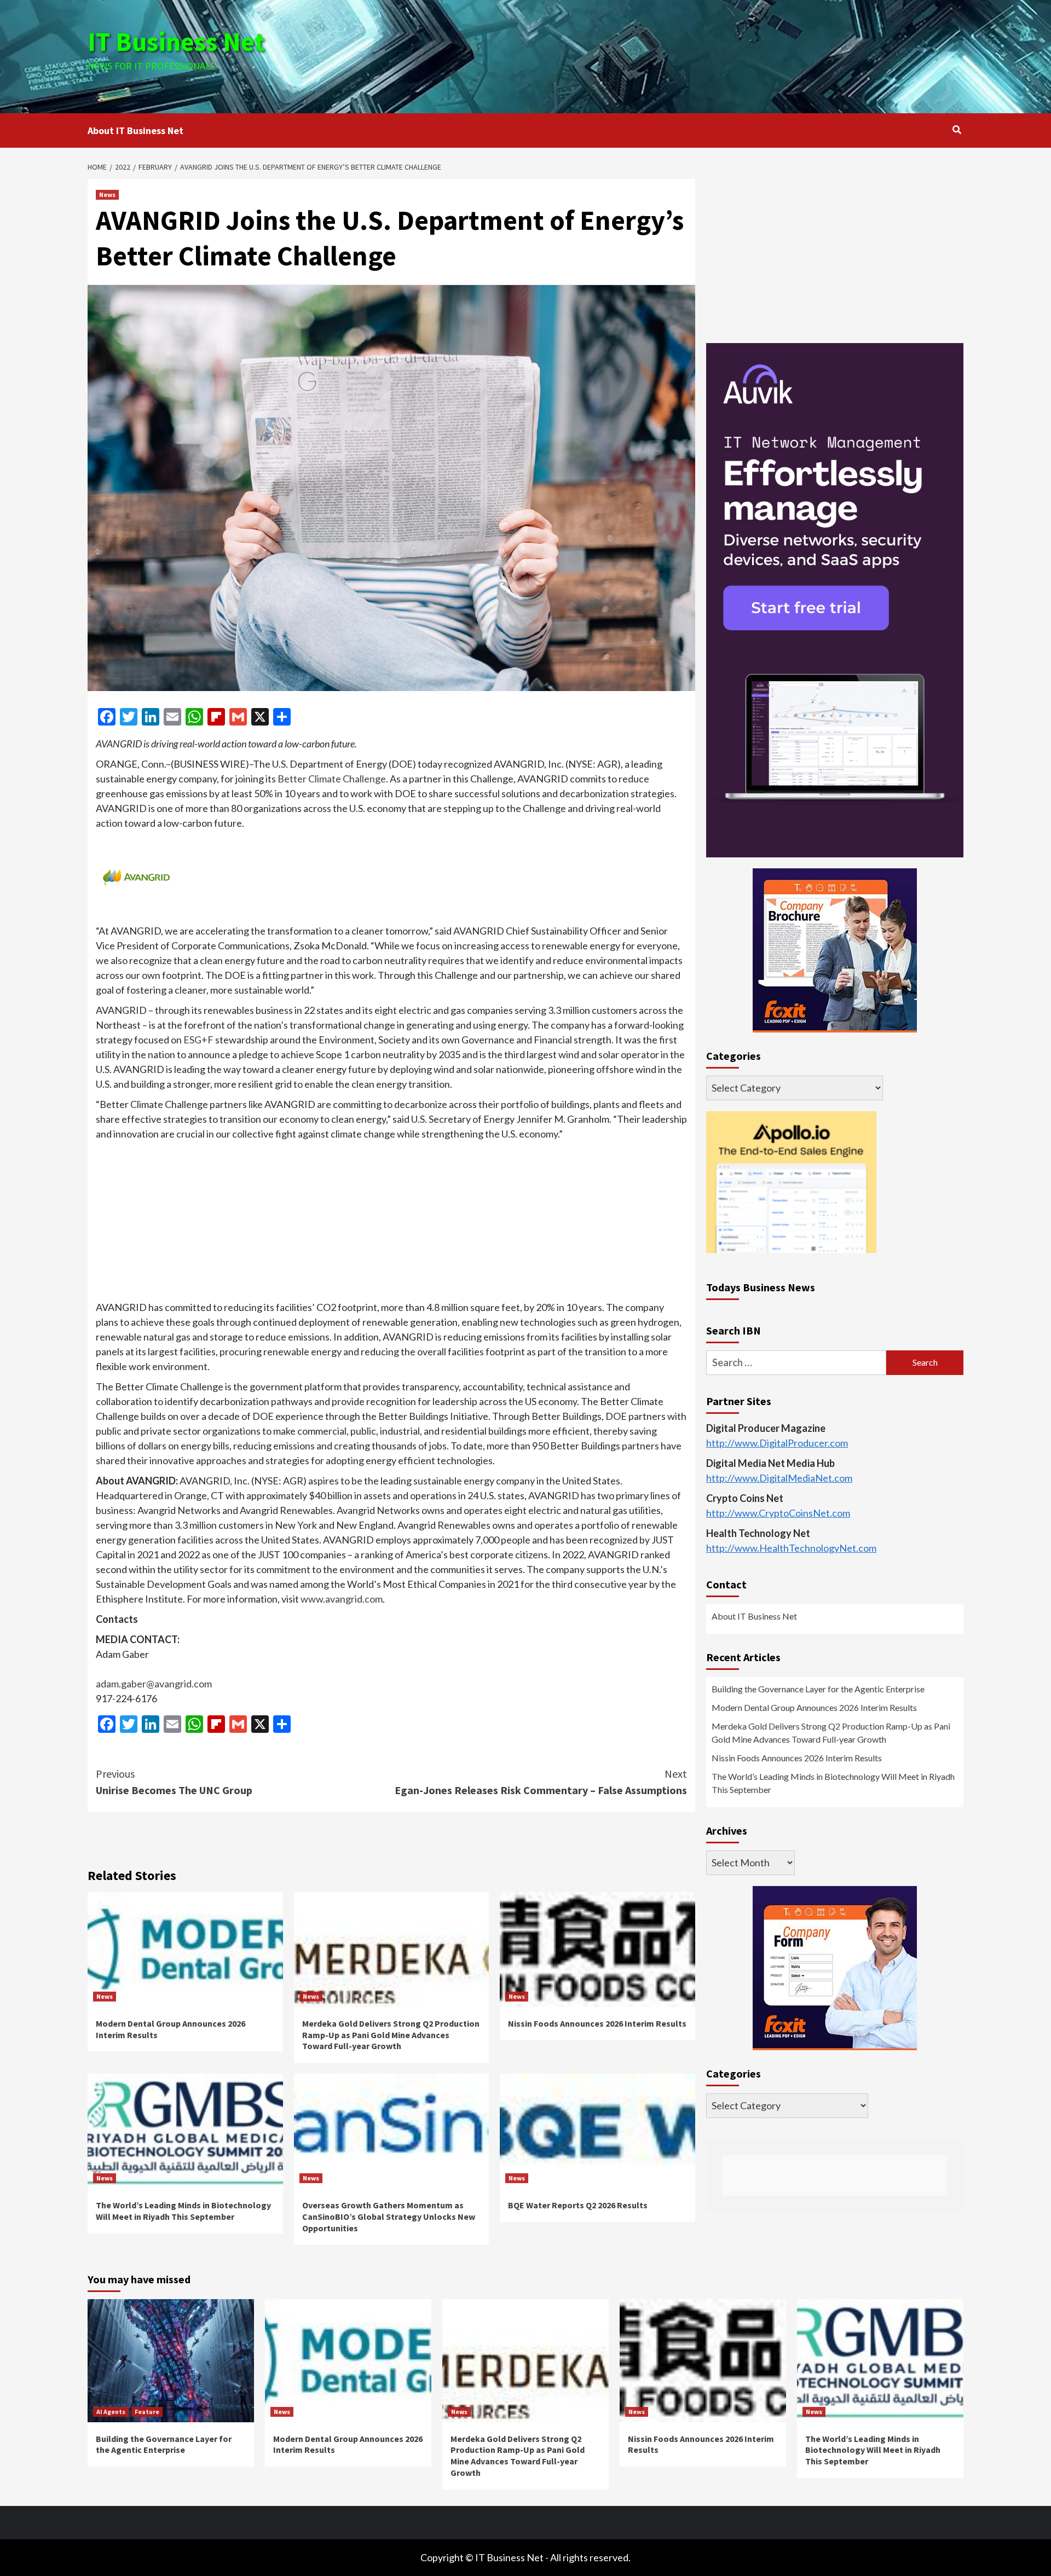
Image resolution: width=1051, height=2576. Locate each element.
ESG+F (198, 1040)
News (107, 195)
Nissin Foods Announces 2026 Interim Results (597, 2023)
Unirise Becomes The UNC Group (174, 1782)
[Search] (957, 130)
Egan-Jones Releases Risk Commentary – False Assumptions (541, 1782)
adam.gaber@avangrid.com (154, 1684)
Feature (147, 2412)
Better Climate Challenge (332, 779)
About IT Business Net (135, 130)
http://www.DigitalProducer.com (777, 1443)
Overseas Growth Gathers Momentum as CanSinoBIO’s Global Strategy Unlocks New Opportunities (389, 2217)
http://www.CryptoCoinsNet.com (778, 1513)
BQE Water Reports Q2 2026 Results (578, 2205)
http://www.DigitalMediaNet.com (779, 1478)
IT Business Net (176, 42)
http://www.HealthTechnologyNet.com (791, 1548)
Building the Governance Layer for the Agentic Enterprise (818, 1689)
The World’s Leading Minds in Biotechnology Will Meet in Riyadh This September (183, 2211)
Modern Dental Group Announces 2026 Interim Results (814, 1708)
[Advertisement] (672, 55)
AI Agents (111, 2412)
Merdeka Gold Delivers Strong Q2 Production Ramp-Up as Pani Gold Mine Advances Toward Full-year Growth (391, 2035)
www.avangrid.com (342, 1599)
